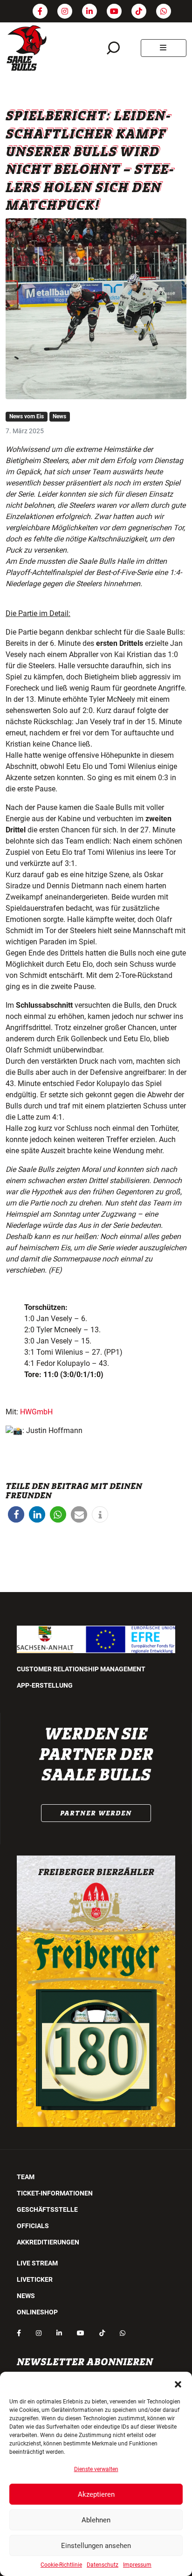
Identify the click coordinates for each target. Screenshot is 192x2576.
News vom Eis (27, 416)
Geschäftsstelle (47, 2209)
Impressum (137, 2565)
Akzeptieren (96, 2494)
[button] (178, 2383)
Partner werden (96, 1813)
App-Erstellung (45, 1685)
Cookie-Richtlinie (61, 2565)
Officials (33, 2226)
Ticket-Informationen (55, 2193)
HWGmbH (36, 1412)
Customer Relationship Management (81, 1669)
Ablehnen (96, 2520)
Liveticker (35, 2279)
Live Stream (37, 2263)
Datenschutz (103, 2565)
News (59, 416)
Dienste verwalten (96, 2469)
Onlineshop (37, 2312)
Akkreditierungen (48, 2242)
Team (26, 2177)
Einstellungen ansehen (96, 2546)
